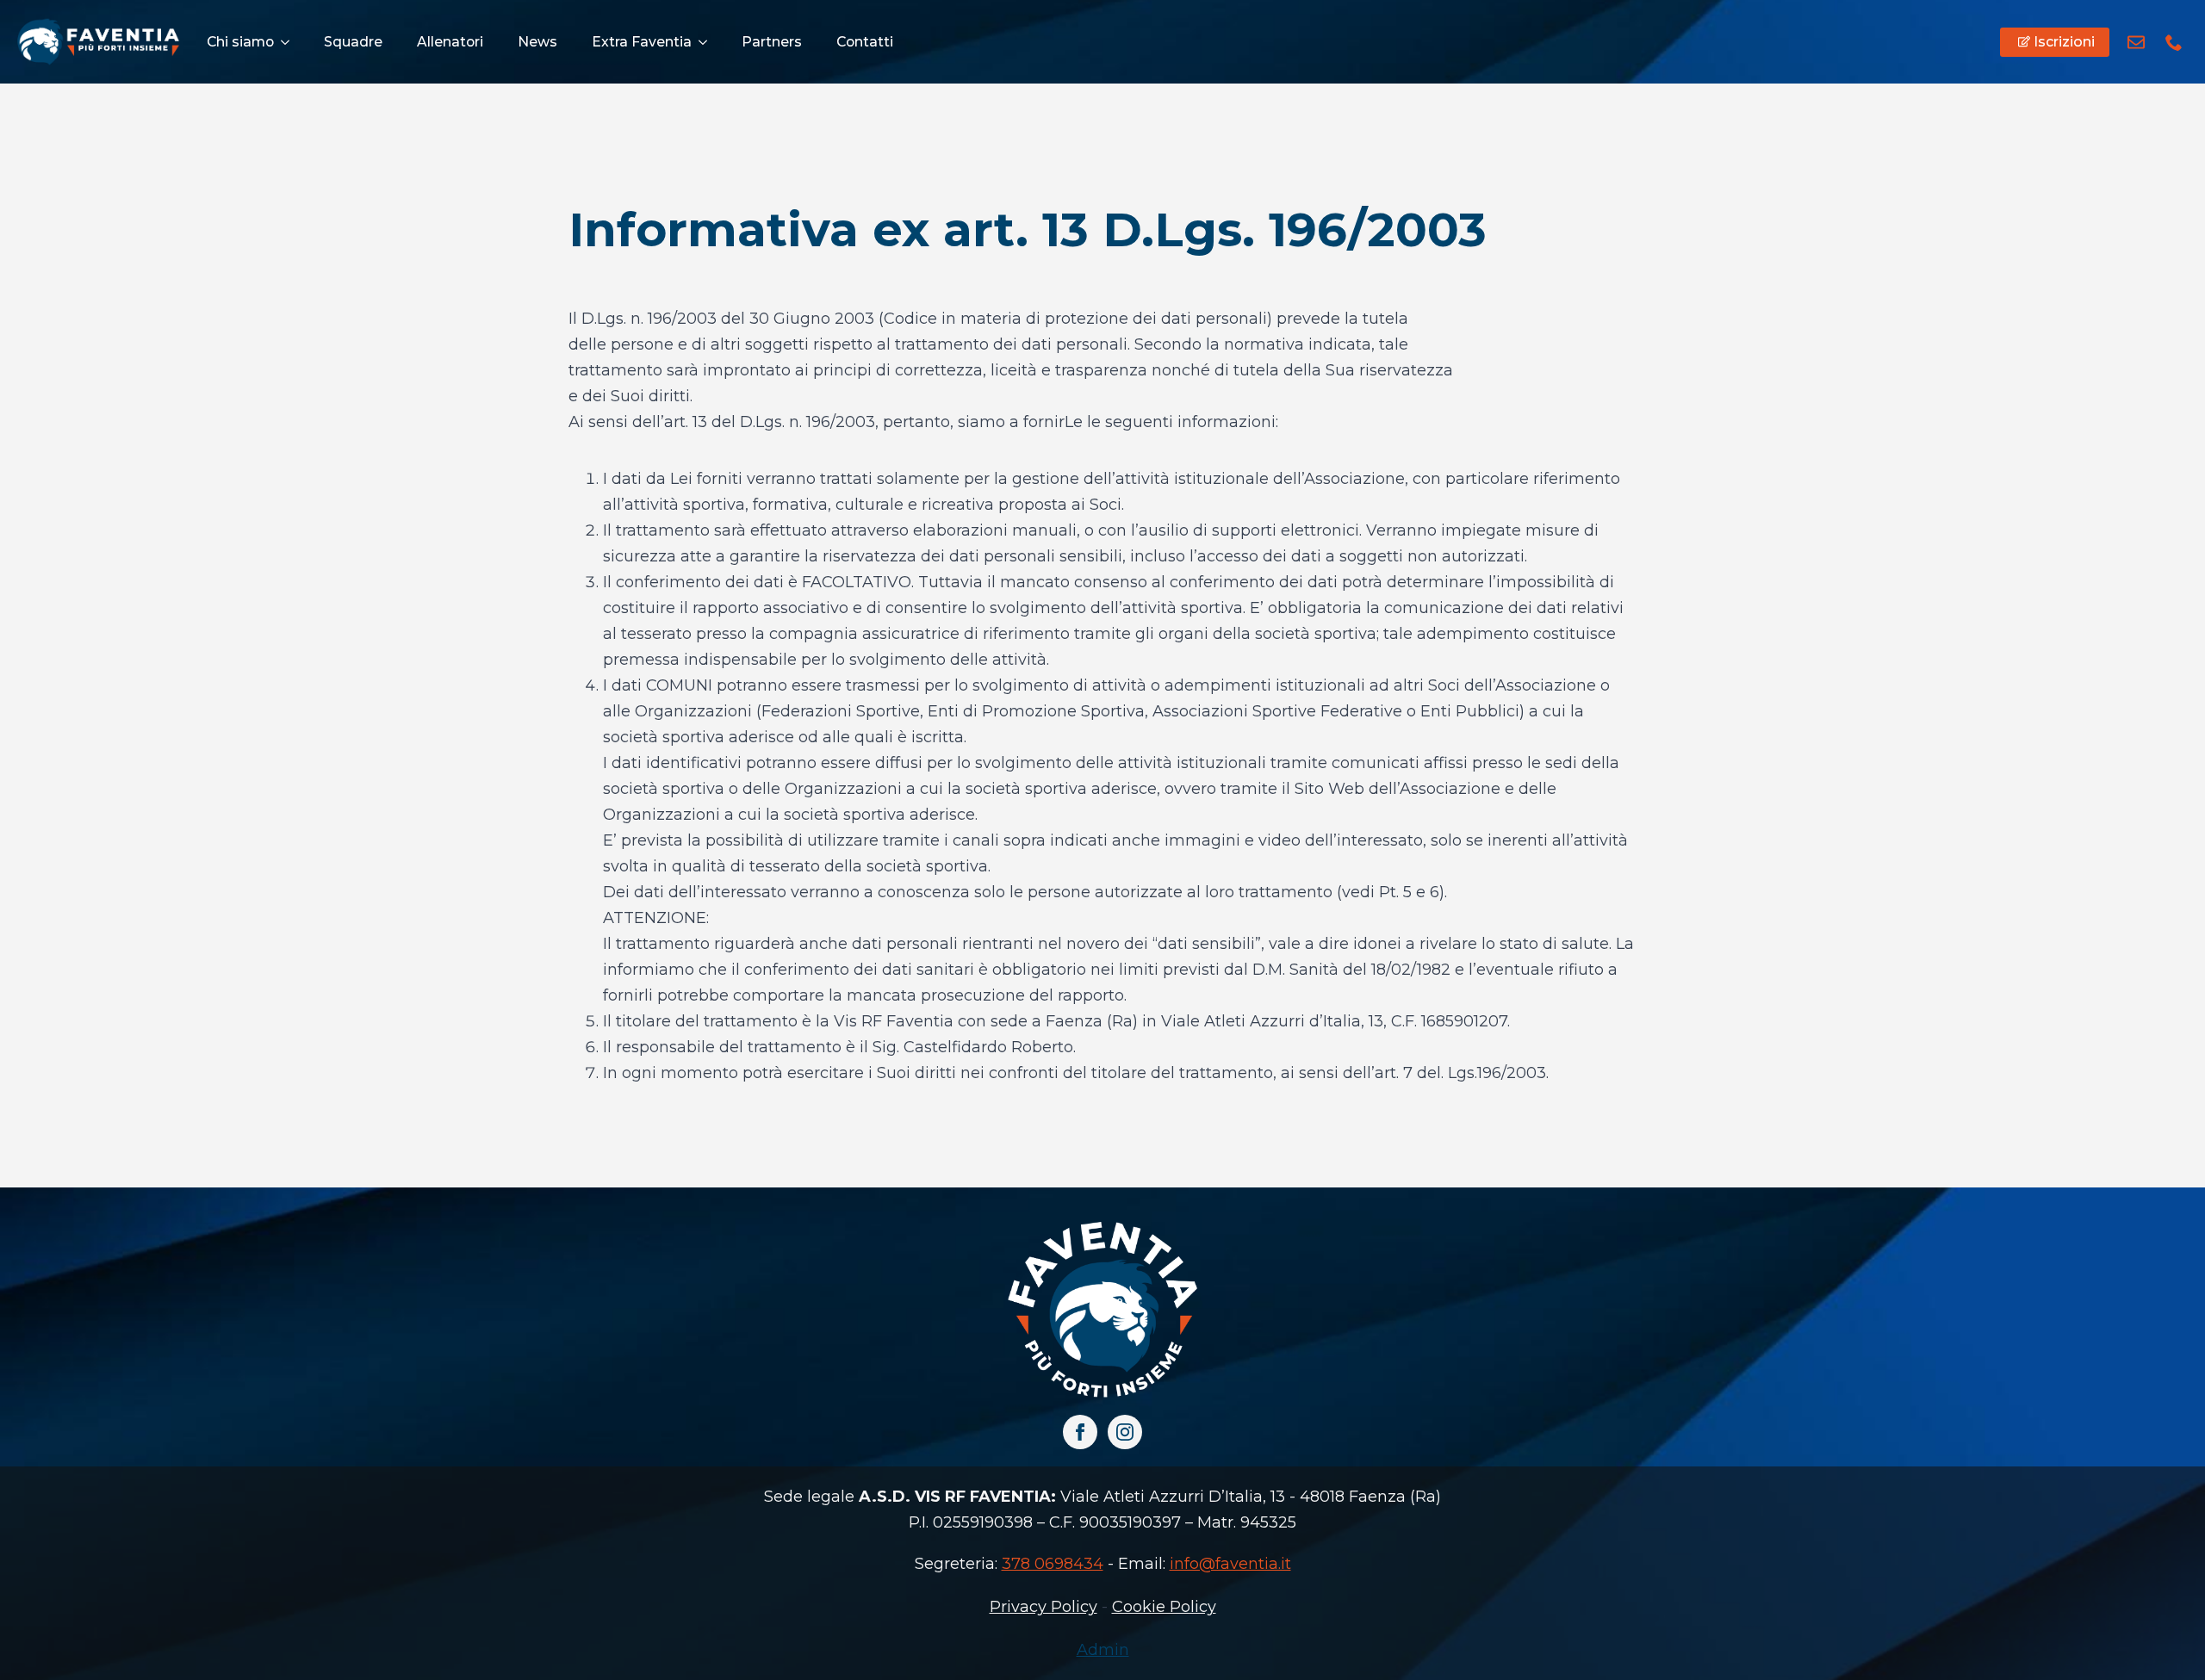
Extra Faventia (642, 42)
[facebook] (1080, 1432)
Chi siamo (240, 42)
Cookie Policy (1164, 1607)
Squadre (353, 42)
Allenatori (450, 42)
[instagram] (1125, 1432)
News (537, 42)
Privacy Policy (1043, 1607)
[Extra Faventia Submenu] (708, 42)
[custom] (2136, 42)
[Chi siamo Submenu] (290, 42)
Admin (1103, 1650)
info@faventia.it (1230, 1564)
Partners (772, 42)
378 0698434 (1053, 1564)
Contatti (865, 42)
